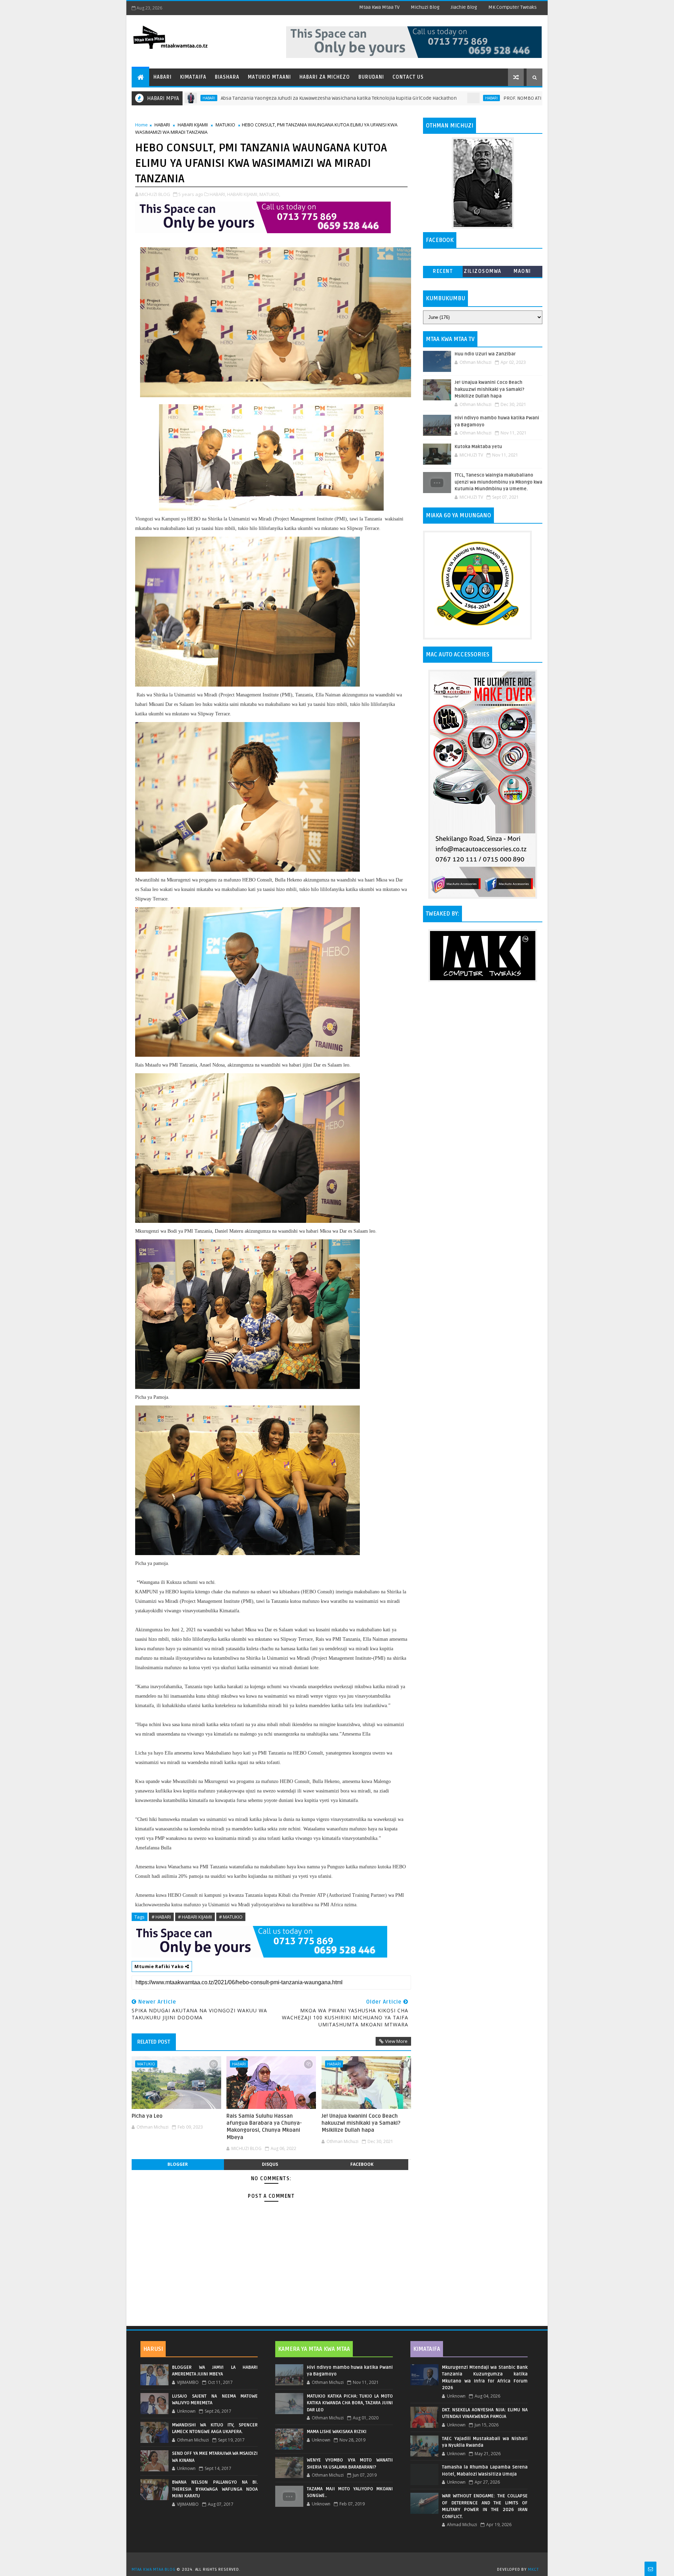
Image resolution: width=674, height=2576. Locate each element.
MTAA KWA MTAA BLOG (153, 2570)
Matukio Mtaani (269, 77)
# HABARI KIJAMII (195, 1917)
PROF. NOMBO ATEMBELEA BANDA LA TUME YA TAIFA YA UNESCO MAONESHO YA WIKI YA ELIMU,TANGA (507, 98)
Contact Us (408, 77)
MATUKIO (225, 125)
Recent (443, 271)
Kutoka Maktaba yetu (478, 447)
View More (396, 2041)
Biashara (227, 77)
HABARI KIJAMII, (243, 194)
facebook (362, 2164)
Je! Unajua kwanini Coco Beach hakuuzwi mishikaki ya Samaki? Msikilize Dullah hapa (361, 2123)
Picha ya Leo (147, 2116)
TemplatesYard (339, 2561)
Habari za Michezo (325, 77)
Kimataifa (193, 77)
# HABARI (161, 1917)
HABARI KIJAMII (193, 125)
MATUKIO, (270, 194)
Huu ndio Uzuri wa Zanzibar (485, 354)
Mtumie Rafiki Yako (160, 1966)
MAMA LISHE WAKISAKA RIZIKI (337, 2432)
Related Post (154, 2042)
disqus (270, 2164)
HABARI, (218, 194)
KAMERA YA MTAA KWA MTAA (314, 2349)
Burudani (371, 77)
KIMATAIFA (427, 2349)
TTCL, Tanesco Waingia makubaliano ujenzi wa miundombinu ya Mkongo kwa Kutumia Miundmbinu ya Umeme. (498, 482)
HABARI (388, 98)
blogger (178, 2164)
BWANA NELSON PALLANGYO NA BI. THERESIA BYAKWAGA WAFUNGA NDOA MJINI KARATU (215, 2489)
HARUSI (153, 2349)
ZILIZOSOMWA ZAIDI (483, 273)
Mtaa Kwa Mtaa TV (379, 7)
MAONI (522, 271)
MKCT (533, 2570)
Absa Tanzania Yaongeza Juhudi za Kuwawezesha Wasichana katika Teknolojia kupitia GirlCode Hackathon (236, 98)
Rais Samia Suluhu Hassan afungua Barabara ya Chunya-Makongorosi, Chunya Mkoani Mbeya (264, 2127)
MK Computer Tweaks (513, 7)
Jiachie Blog (464, 7)
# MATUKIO (231, 1917)
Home (141, 125)
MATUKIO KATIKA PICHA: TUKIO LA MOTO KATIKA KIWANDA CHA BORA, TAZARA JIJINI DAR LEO (350, 2403)
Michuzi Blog (425, 7)
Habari (163, 77)
